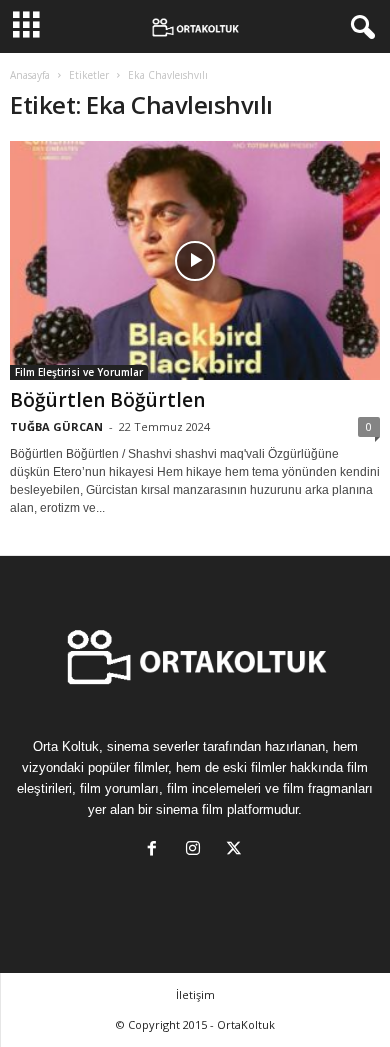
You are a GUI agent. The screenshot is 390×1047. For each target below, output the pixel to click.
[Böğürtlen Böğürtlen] (195, 260)
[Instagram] (197, 850)
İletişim (195, 994)
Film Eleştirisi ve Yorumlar (79, 372)
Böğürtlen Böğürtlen (107, 400)
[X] (236, 850)
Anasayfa (30, 75)
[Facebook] (156, 850)
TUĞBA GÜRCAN (56, 426)
